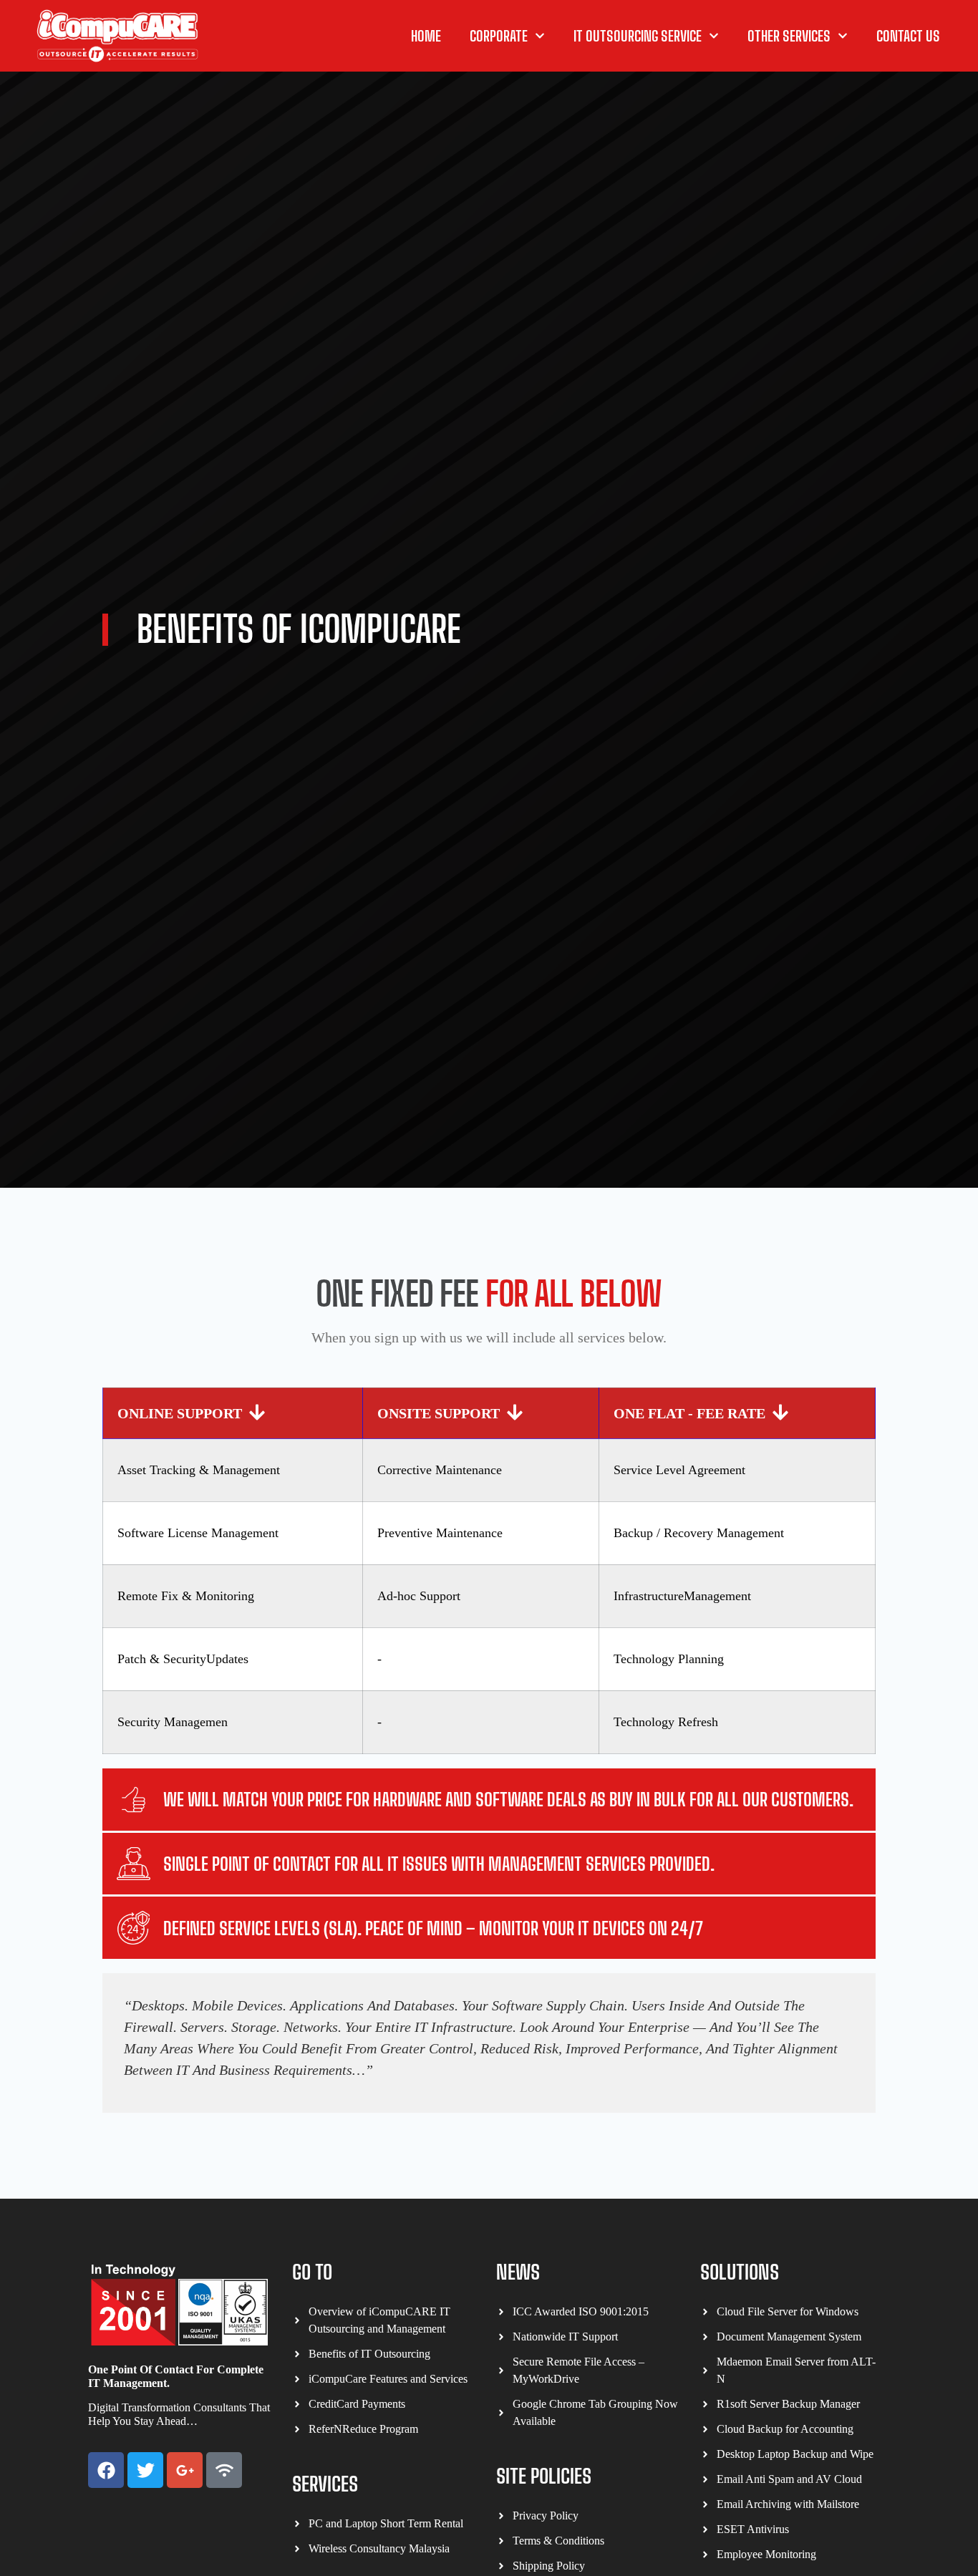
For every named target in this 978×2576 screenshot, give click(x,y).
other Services (789, 36)
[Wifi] (224, 2470)
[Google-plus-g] (185, 2470)
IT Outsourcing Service (638, 36)
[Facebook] (106, 2470)
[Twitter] (145, 2470)
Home (426, 36)
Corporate (499, 36)
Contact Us (908, 36)
